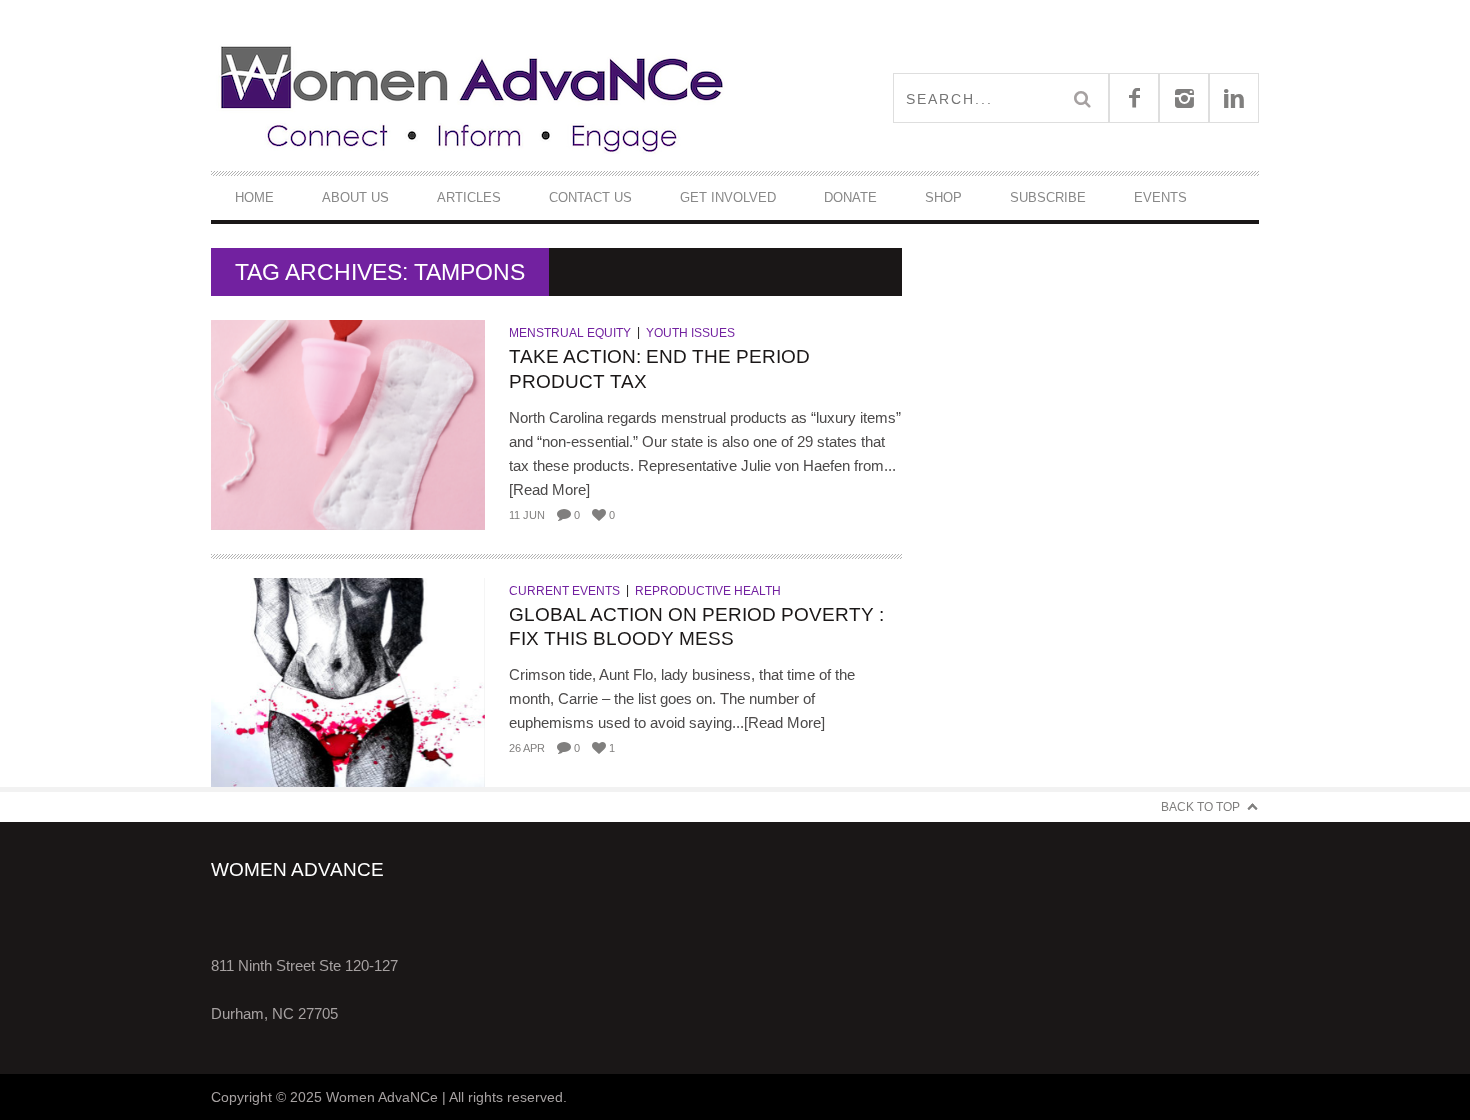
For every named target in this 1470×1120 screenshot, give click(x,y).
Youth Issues (690, 333)
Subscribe (1048, 197)
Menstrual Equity (570, 333)
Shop (943, 197)
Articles (469, 197)
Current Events (564, 591)
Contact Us (590, 197)
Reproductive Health (708, 591)
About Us (355, 197)
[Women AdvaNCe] (473, 97)
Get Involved (728, 197)
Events (1160, 197)
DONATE (850, 197)
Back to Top (1200, 807)
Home (254, 197)
